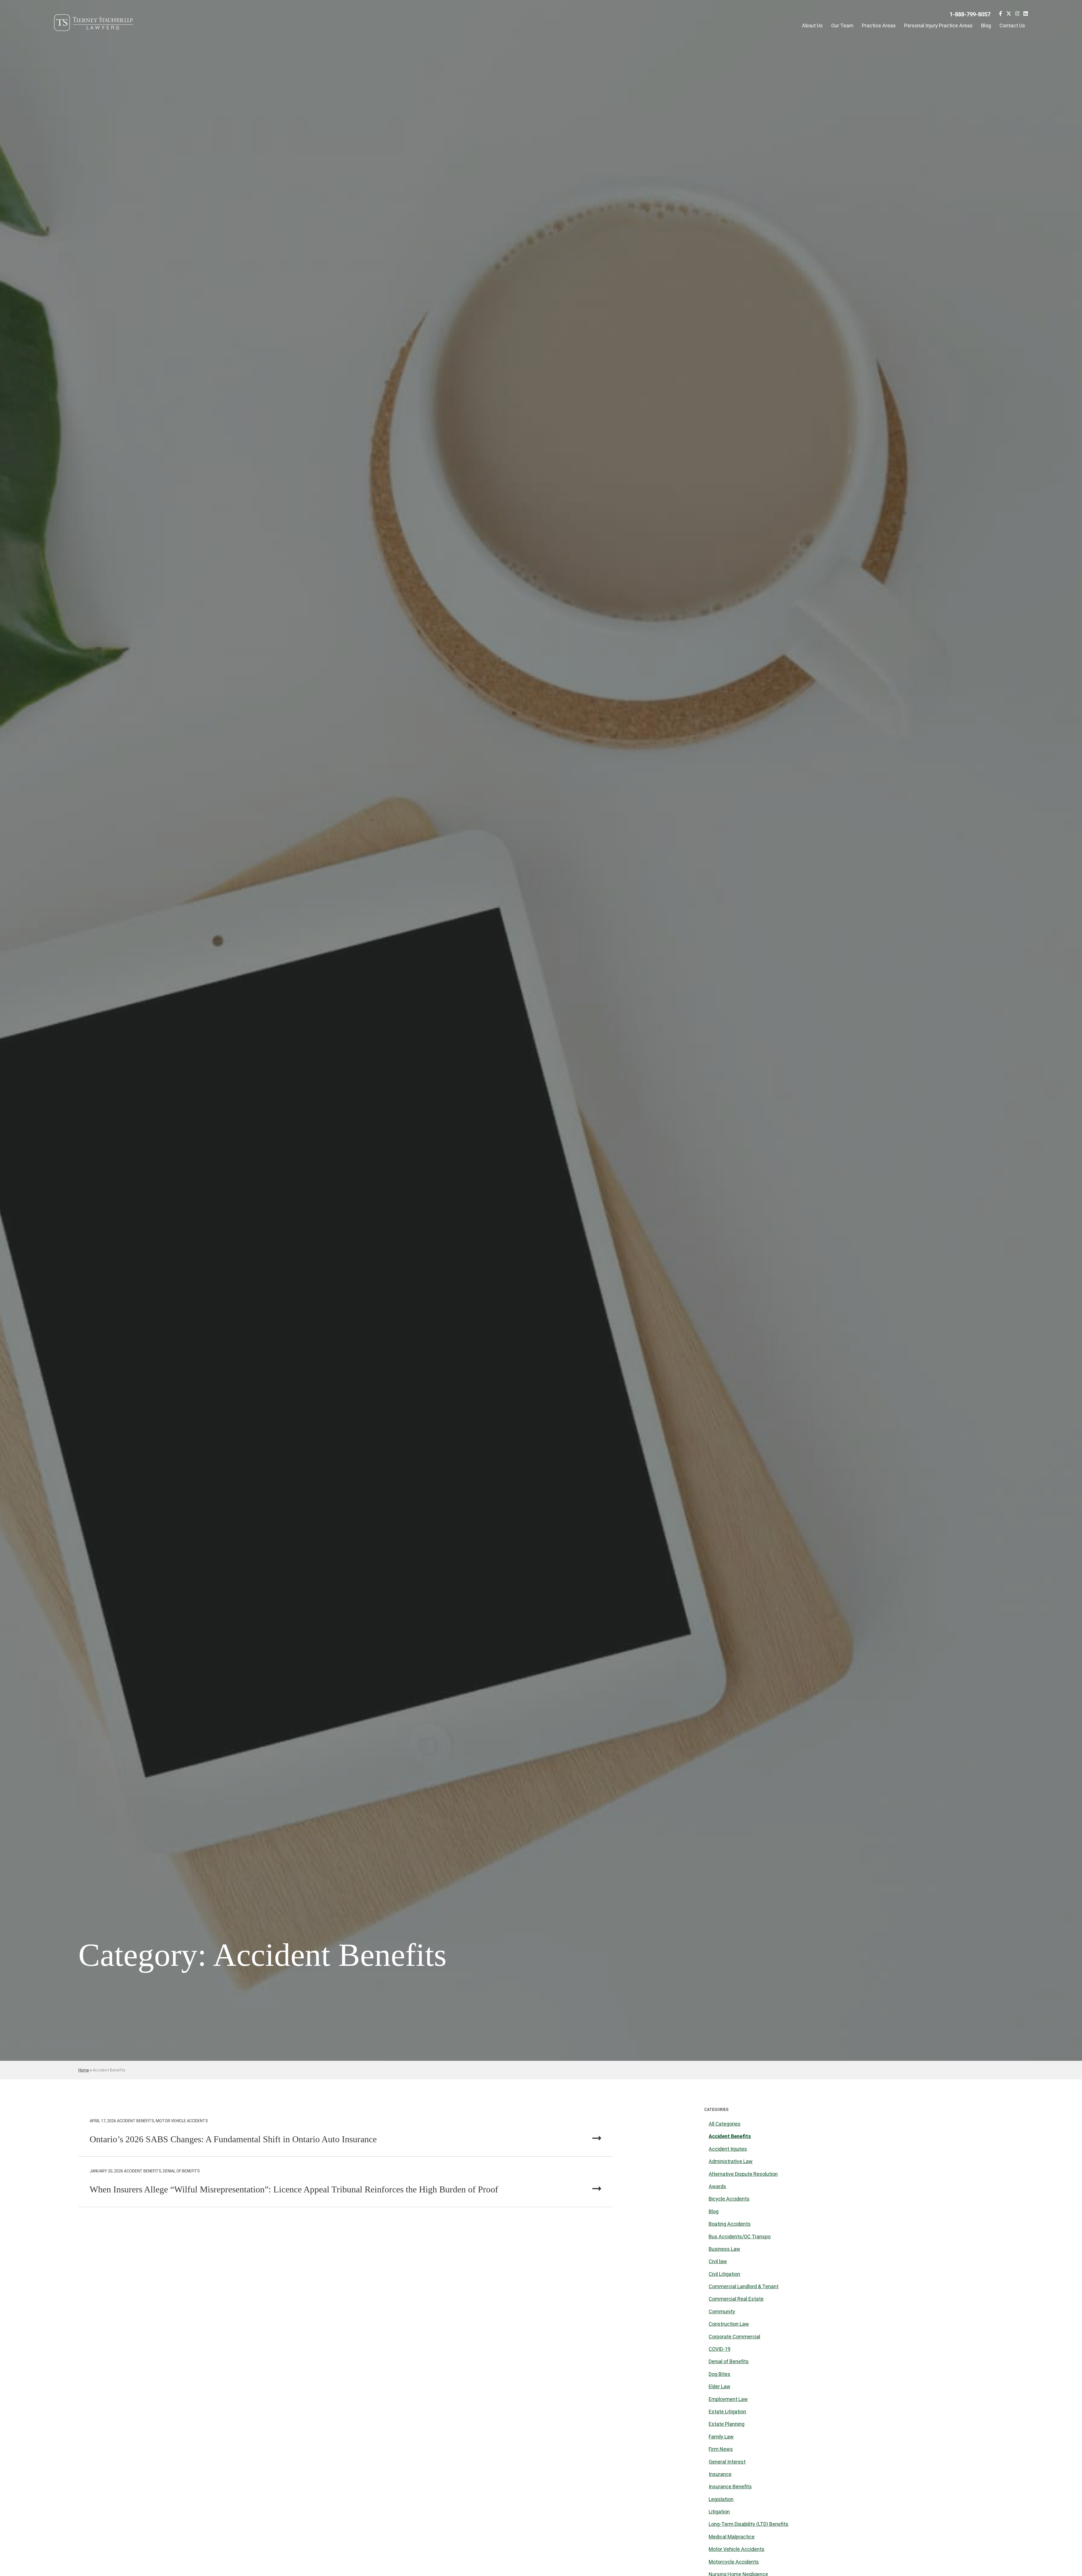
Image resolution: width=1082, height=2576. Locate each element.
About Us (812, 26)
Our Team (842, 26)
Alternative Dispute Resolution (743, 2174)
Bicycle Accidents (729, 2199)
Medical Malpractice (732, 2537)
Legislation (721, 2499)
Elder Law (720, 2386)
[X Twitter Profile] (1009, 15)
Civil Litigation (724, 2274)
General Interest (727, 2462)
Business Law (724, 2249)
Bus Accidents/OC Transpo (740, 2237)
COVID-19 (720, 2349)
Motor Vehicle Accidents (737, 2549)
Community (722, 2311)
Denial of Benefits (729, 2361)
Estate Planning (727, 2424)
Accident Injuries (728, 2149)
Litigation (719, 2512)
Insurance (720, 2474)
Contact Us (1012, 26)
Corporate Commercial (734, 2337)
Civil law (718, 2261)
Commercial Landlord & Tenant (744, 2286)
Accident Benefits (730, 2136)
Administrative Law (731, 2161)
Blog (986, 26)
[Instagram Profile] (1017, 15)
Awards (717, 2186)
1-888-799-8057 (970, 14)
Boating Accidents (730, 2224)
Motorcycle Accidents (734, 2562)
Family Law (721, 2437)
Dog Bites (720, 2374)
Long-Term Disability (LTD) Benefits (749, 2524)
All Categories (725, 2124)
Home (84, 2070)
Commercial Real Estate (736, 2299)
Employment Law (728, 2399)
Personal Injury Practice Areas (938, 26)
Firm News (721, 2449)
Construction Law (729, 2324)
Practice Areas (879, 26)
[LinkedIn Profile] (1026, 15)
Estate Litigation (727, 2412)
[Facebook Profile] (1000, 15)
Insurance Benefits (730, 2487)
